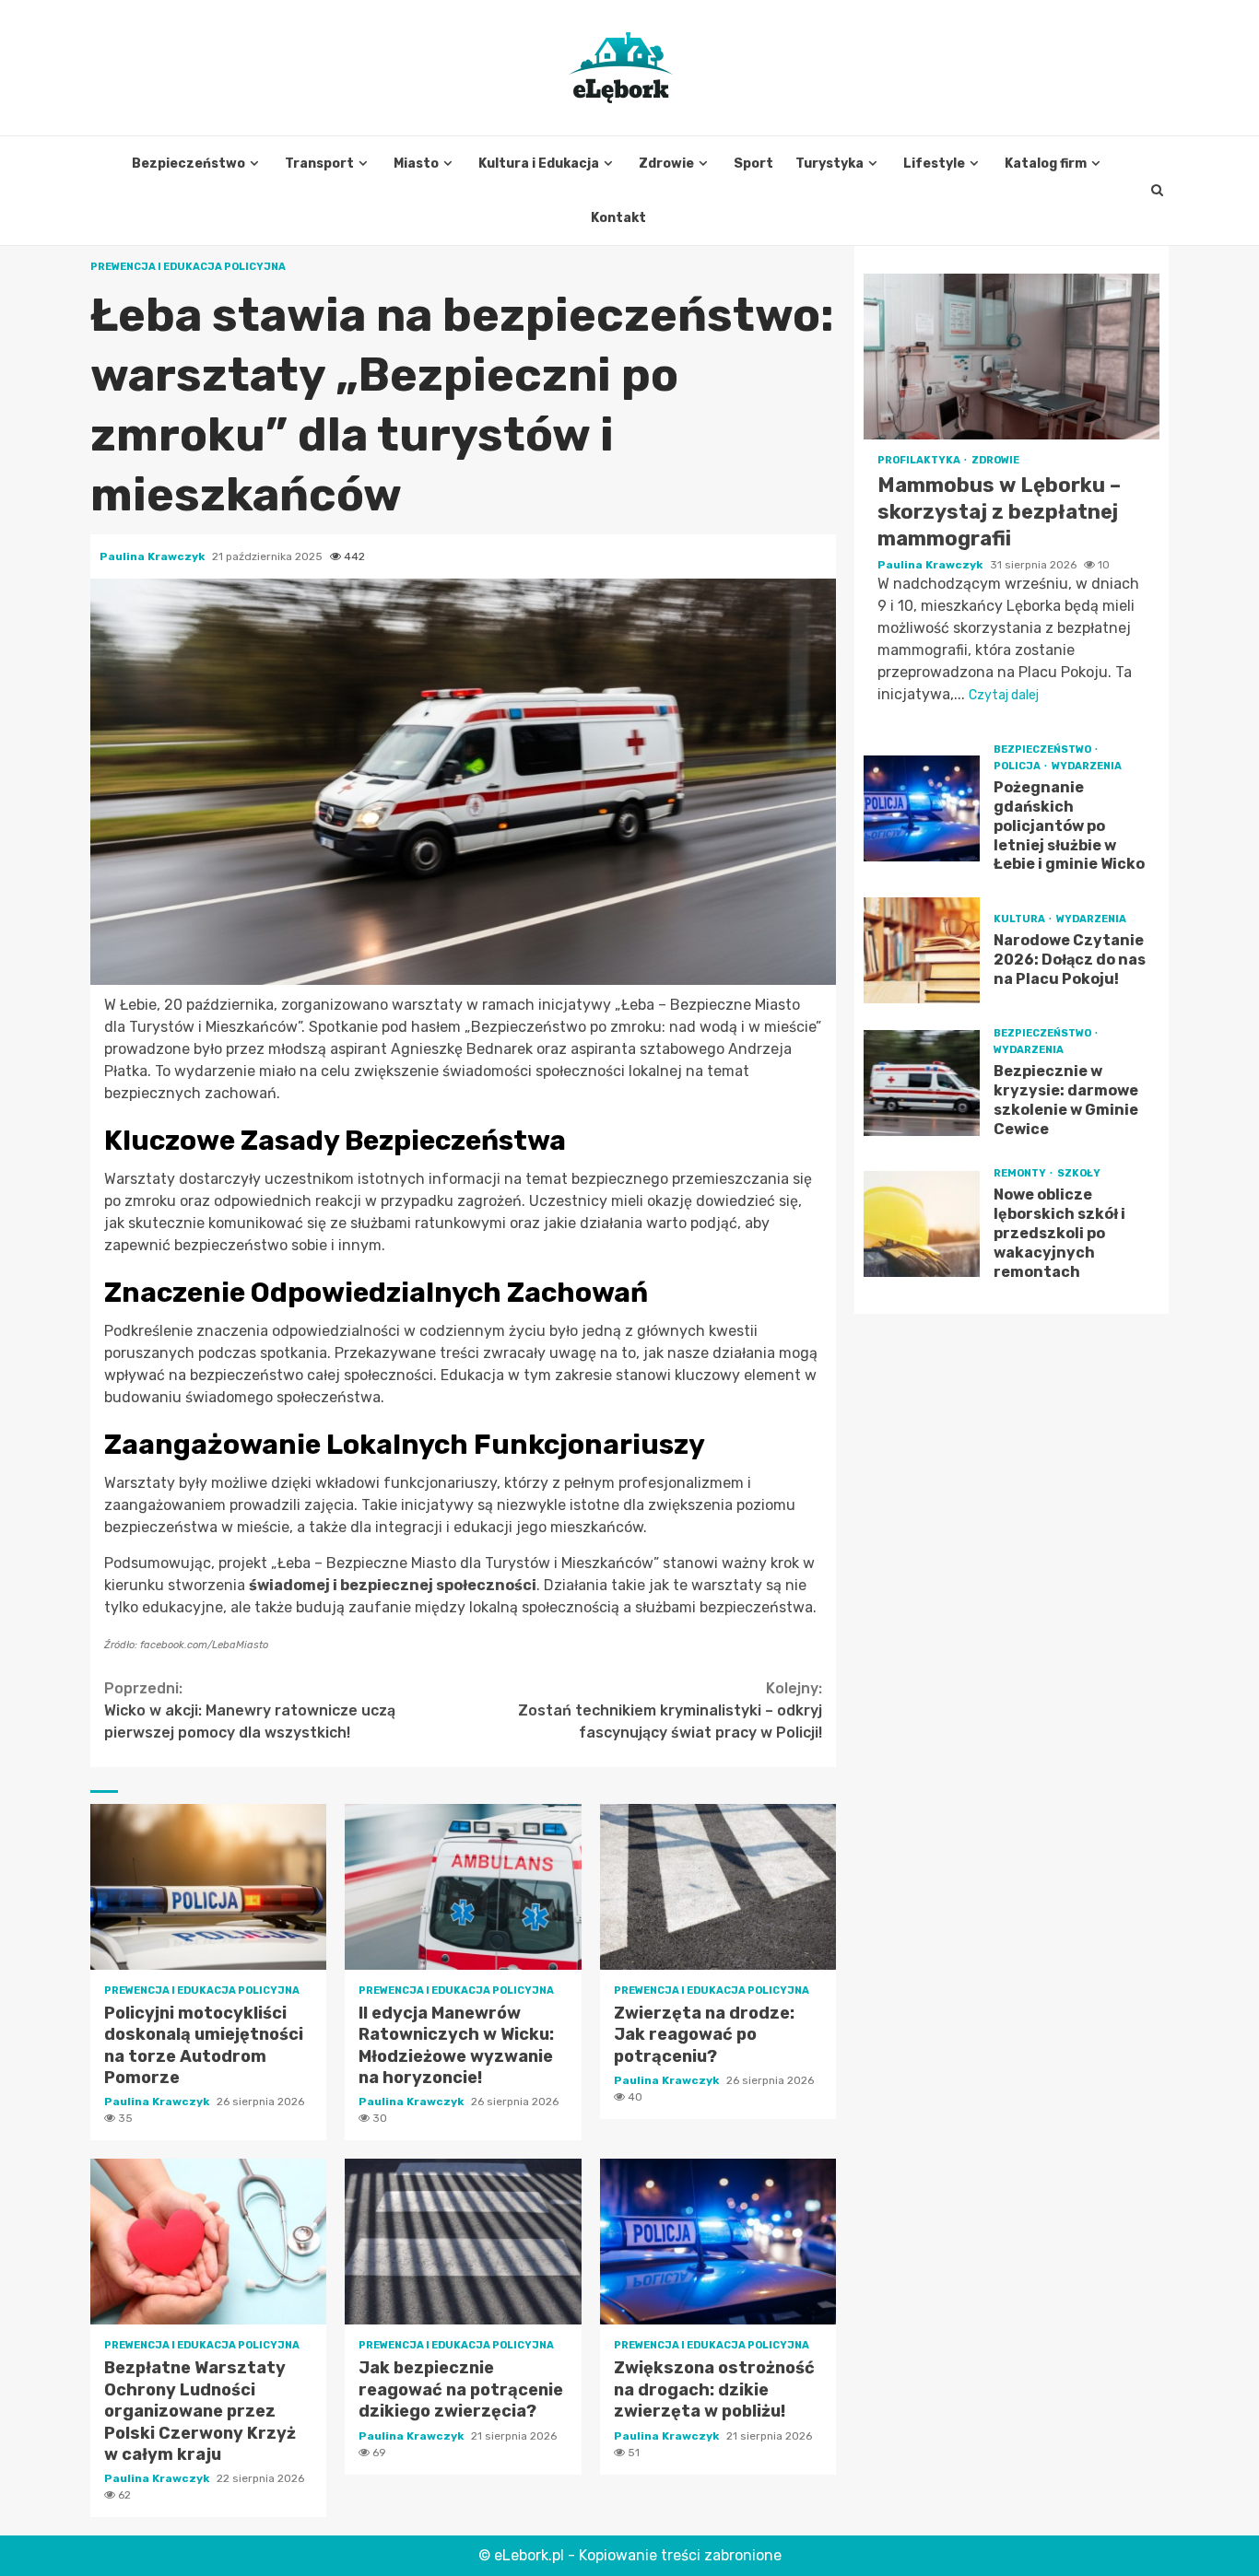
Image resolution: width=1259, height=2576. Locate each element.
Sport (753, 164)
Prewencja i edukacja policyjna (188, 267)
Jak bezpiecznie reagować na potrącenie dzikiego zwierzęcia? (463, 2242)
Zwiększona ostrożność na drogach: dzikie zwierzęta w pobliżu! (718, 2242)
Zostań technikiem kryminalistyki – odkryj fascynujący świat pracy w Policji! (670, 1710)
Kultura (1020, 919)
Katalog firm (1046, 164)
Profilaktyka (920, 460)
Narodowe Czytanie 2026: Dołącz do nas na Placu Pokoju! (922, 950)
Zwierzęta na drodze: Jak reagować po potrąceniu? (718, 1887)
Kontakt (618, 218)
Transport (319, 164)
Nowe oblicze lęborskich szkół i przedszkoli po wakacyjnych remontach (922, 1224)
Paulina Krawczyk (153, 556)
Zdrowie (666, 164)
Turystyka (830, 164)
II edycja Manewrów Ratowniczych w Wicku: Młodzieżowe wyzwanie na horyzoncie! (463, 1887)
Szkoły (1079, 1173)
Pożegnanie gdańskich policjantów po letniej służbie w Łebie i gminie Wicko (922, 808)
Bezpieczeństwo (188, 164)
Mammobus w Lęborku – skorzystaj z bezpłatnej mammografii (1012, 357)
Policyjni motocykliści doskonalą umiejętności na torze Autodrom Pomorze (208, 1887)
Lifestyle (934, 164)
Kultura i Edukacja (539, 164)
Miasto (416, 164)
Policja (1018, 766)
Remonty (1021, 1173)
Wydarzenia (1087, 766)
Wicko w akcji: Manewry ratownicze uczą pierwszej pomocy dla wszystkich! (250, 1710)
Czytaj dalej (1004, 695)
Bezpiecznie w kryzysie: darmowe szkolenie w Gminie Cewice (922, 1082)
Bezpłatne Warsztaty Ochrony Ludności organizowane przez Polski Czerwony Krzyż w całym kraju (208, 2242)
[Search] (1157, 191)
